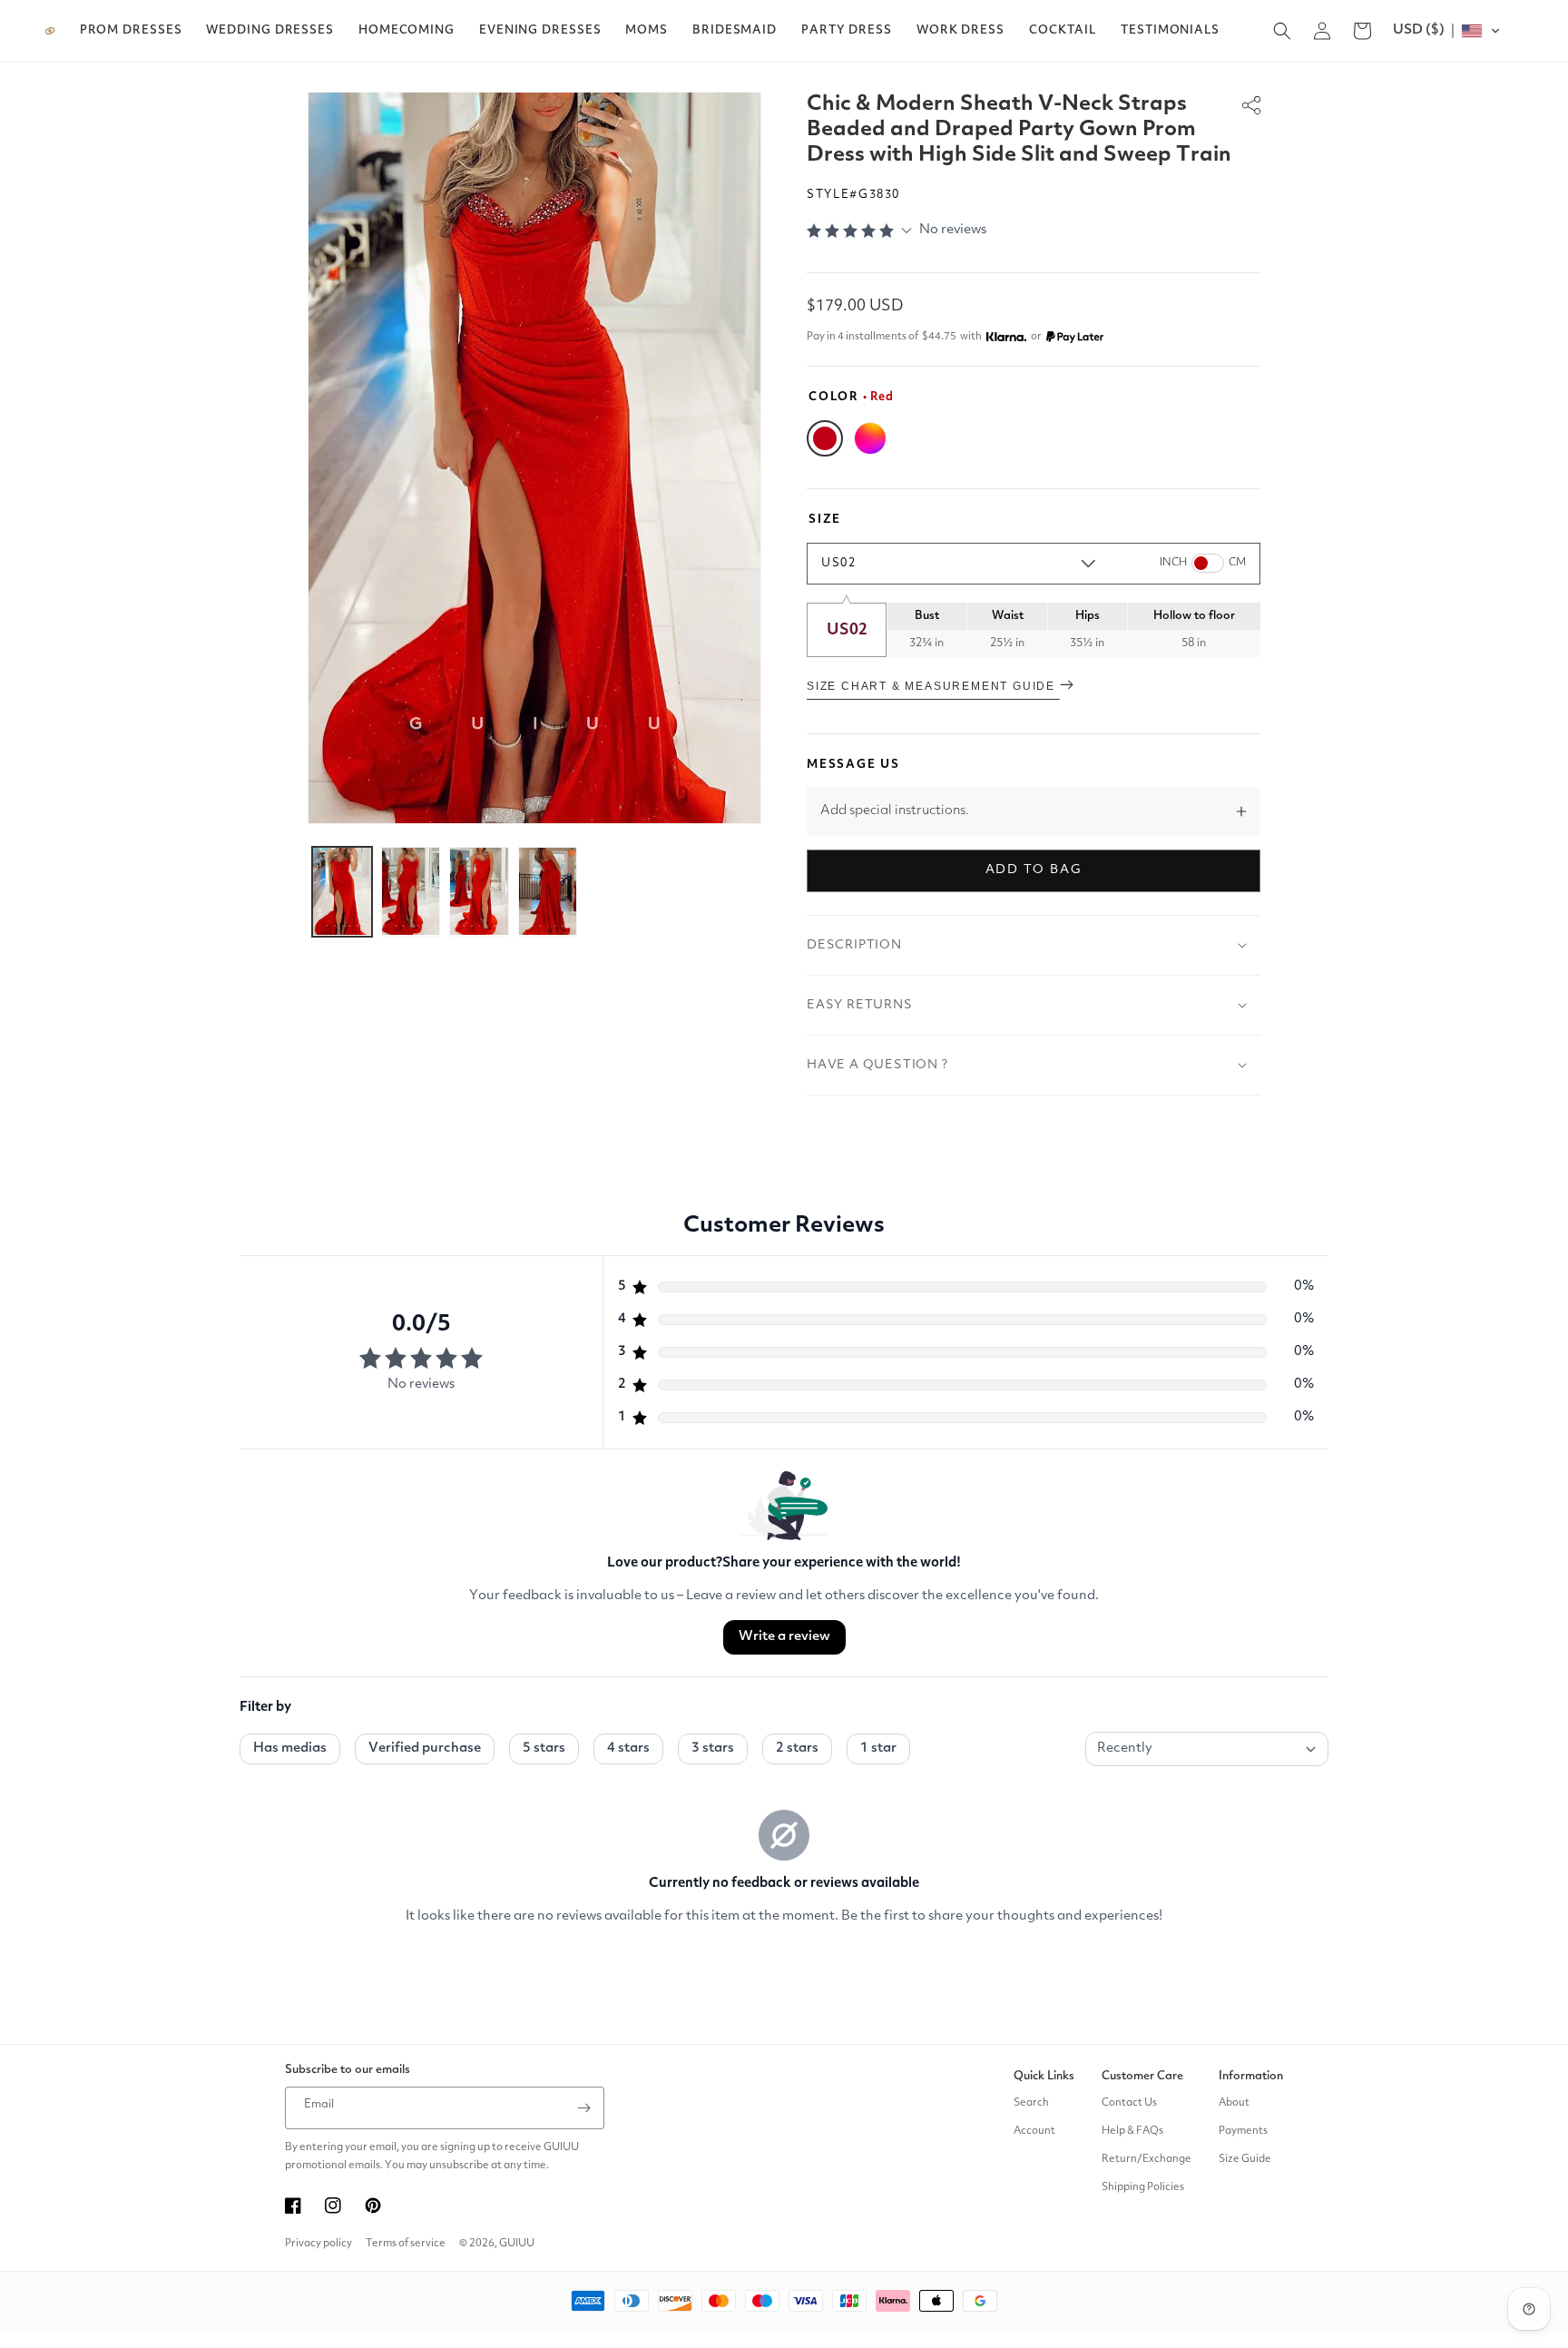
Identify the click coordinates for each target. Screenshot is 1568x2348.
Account (1034, 2131)
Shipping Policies (1143, 2187)
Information (1251, 2076)
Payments (1243, 2131)
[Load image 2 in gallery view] (411, 891)
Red (825, 438)
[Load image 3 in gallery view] (479, 891)
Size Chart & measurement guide (933, 686)
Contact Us (1129, 2103)
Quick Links (1044, 2076)
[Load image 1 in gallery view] (342, 891)
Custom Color (870, 438)
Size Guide (1245, 2159)
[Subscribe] (583, 2108)
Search (1031, 2103)
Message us (853, 765)
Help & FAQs (1132, 2131)
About (1234, 2103)
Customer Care (1142, 2076)
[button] (131, 31)
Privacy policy (318, 2244)
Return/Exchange (1147, 2159)
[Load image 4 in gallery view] (548, 891)
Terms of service (406, 2244)
